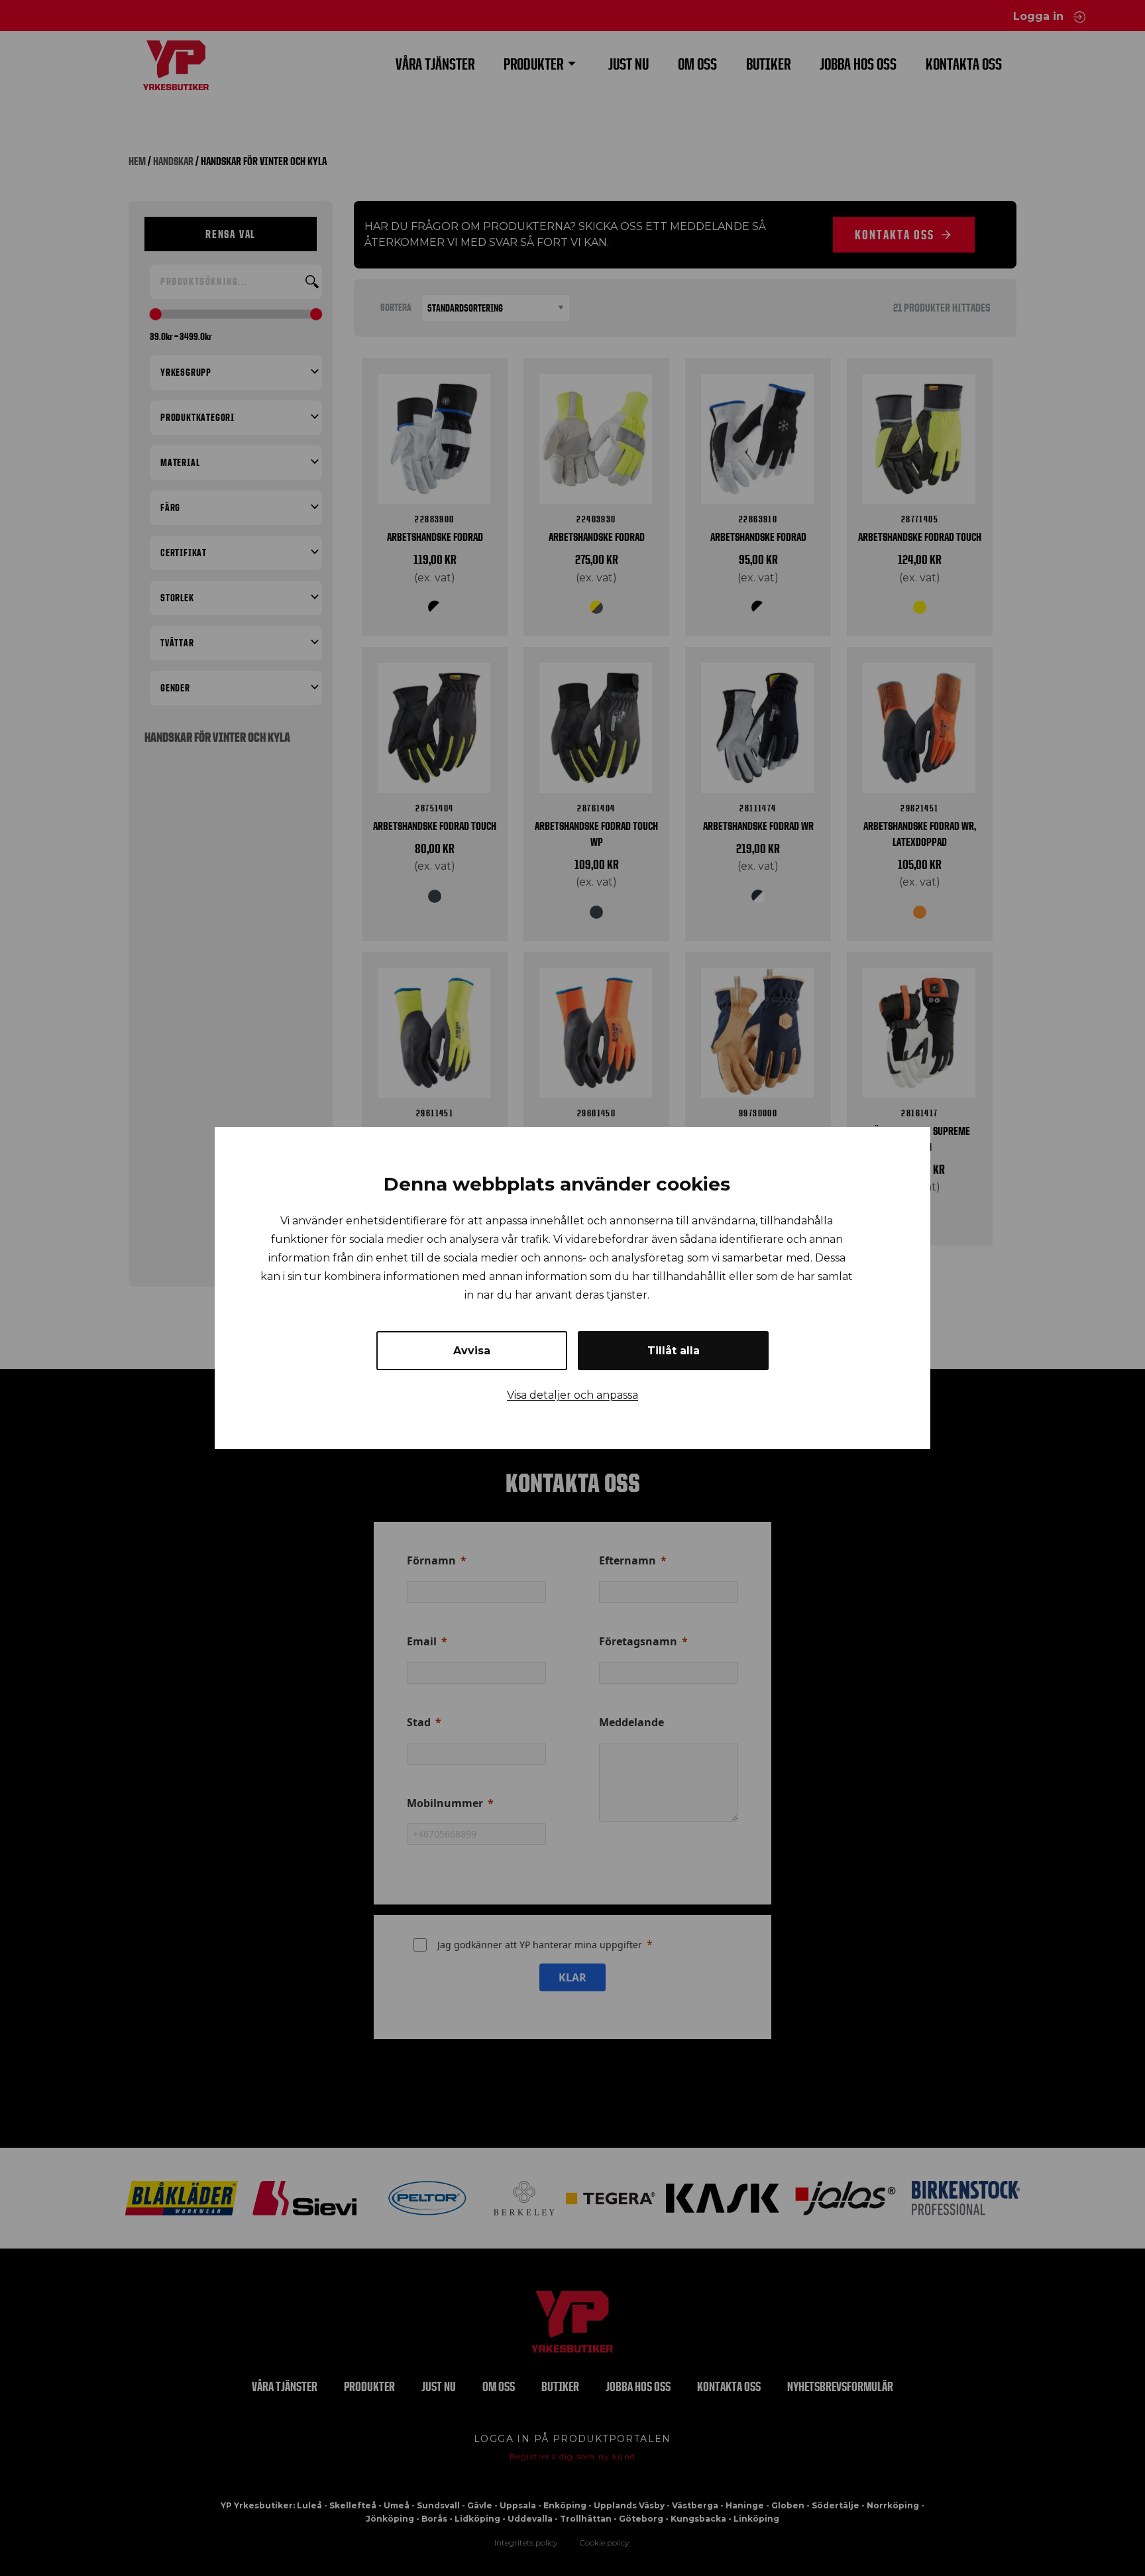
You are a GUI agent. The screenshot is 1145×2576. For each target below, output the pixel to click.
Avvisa (472, 1351)
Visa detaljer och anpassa (572, 1395)
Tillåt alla (674, 1351)
